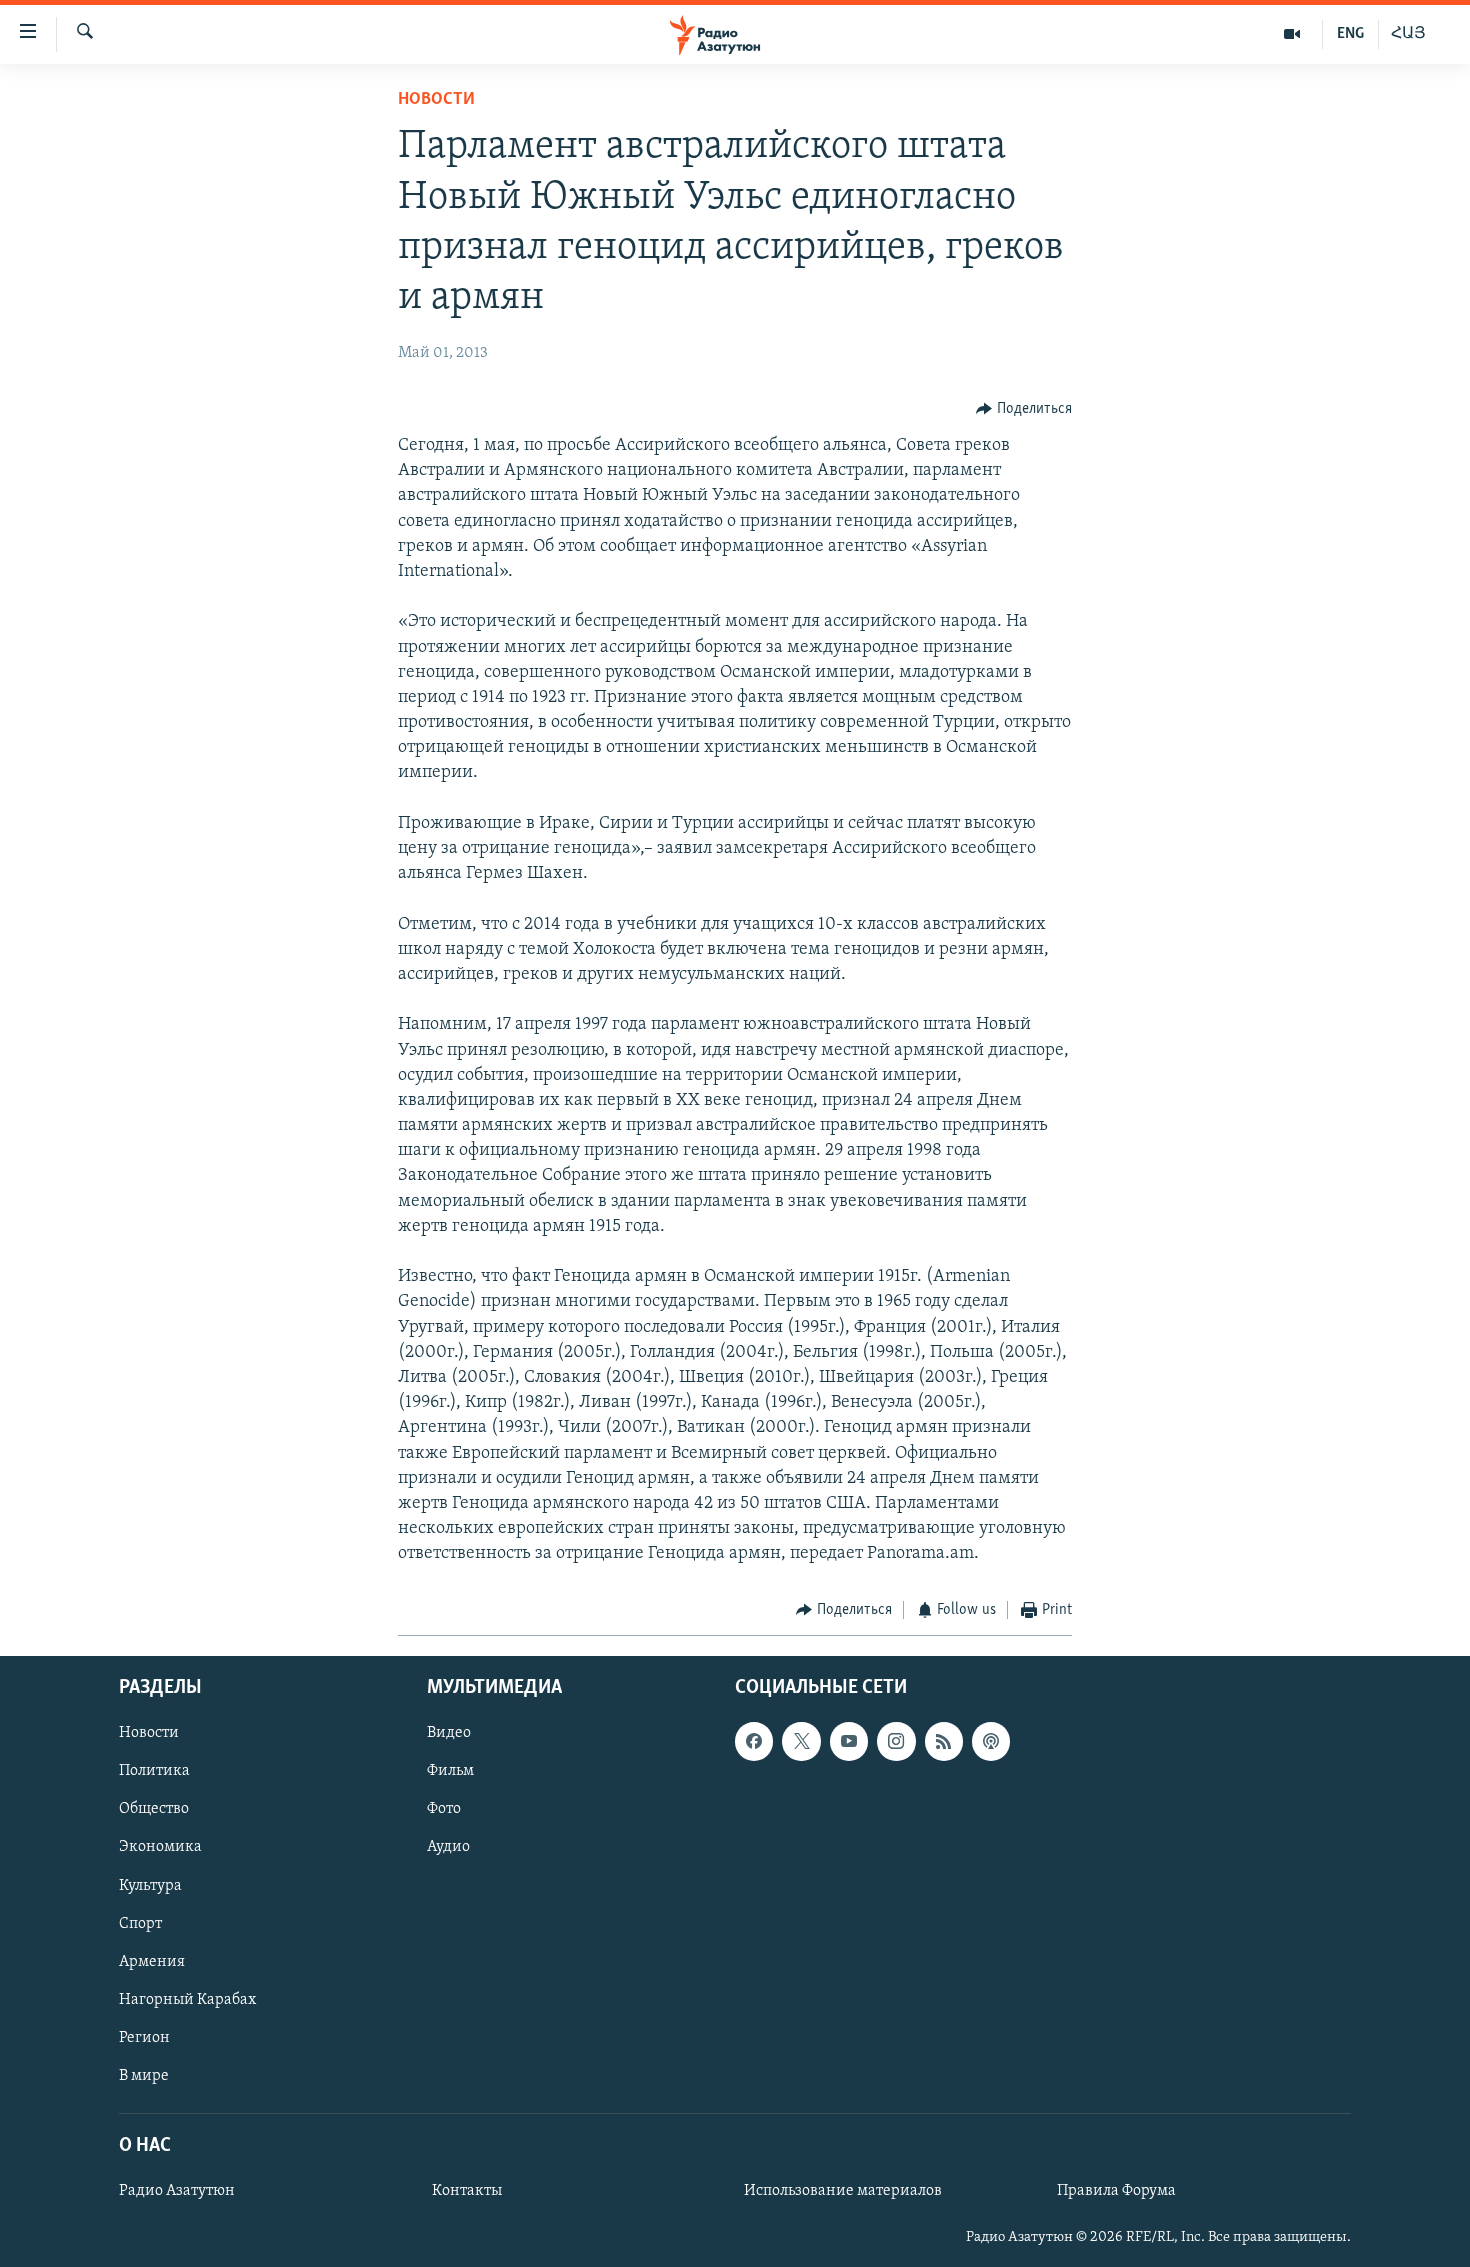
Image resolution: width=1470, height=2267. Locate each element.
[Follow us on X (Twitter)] (801, 1741)
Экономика (160, 1847)
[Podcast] (991, 1741)
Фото (444, 1809)
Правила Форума (1116, 2191)
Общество (154, 1809)
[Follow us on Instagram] (896, 1741)
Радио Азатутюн (177, 2191)
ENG (1350, 34)
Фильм (450, 1771)
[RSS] (944, 1741)
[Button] (1024, 409)
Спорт (140, 1924)
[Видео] (1292, 34)
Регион (144, 2038)
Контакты (467, 2191)
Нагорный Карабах (187, 2000)
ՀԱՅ (1408, 34)
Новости (436, 100)
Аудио (448, 1847)
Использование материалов (843, 2191)
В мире (144, 2076)
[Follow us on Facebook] (754, 1741)
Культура (150, 1885)
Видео (449, 1733)
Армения (152, 1962)
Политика (154, 1771)
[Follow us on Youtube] (849, 1741)
